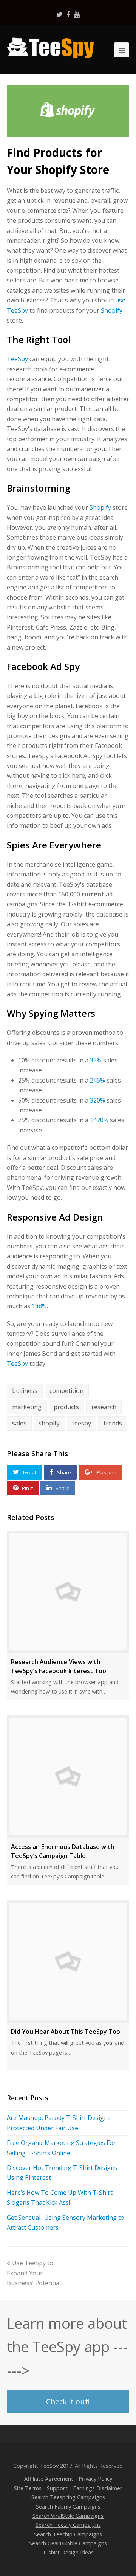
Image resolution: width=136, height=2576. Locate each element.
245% (97, 1080)
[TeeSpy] (53, 47)
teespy (82, 1423)
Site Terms (28, 2488)
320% (97, 1100)
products (66, 1407)
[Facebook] (68, 14)
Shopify (112, 310)
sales (19, 1423)
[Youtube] (77, 14)
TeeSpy (17, 359)
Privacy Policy (95, 2478)
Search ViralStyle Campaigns (68, 2516)
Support (57, 2488)
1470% (99, 1120)
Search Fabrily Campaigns (68, 2506)
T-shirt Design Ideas (68, 2552)
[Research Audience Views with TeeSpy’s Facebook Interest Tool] (68, 1592)
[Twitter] (59, 14)
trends (113, 1423)
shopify (49, 1423)
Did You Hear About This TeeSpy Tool (66, 2032)
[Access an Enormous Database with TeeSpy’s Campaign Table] (68, 1777)
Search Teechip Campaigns (68, 2534)
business (25, 1391)
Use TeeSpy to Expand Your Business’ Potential (34, 2273)
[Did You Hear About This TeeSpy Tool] (68, 1962)
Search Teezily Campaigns (68, 2525)
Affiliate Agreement (49, 2478)
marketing (27, 1407)
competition (66, 1391)
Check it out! (68, 2402)
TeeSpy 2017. (56, 2466)
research (104, 1407)
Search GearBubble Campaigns (68, 2543)
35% (96, 1060)
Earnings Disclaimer (98, 2488)
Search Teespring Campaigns (68, 2497)
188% (39, 1306)
